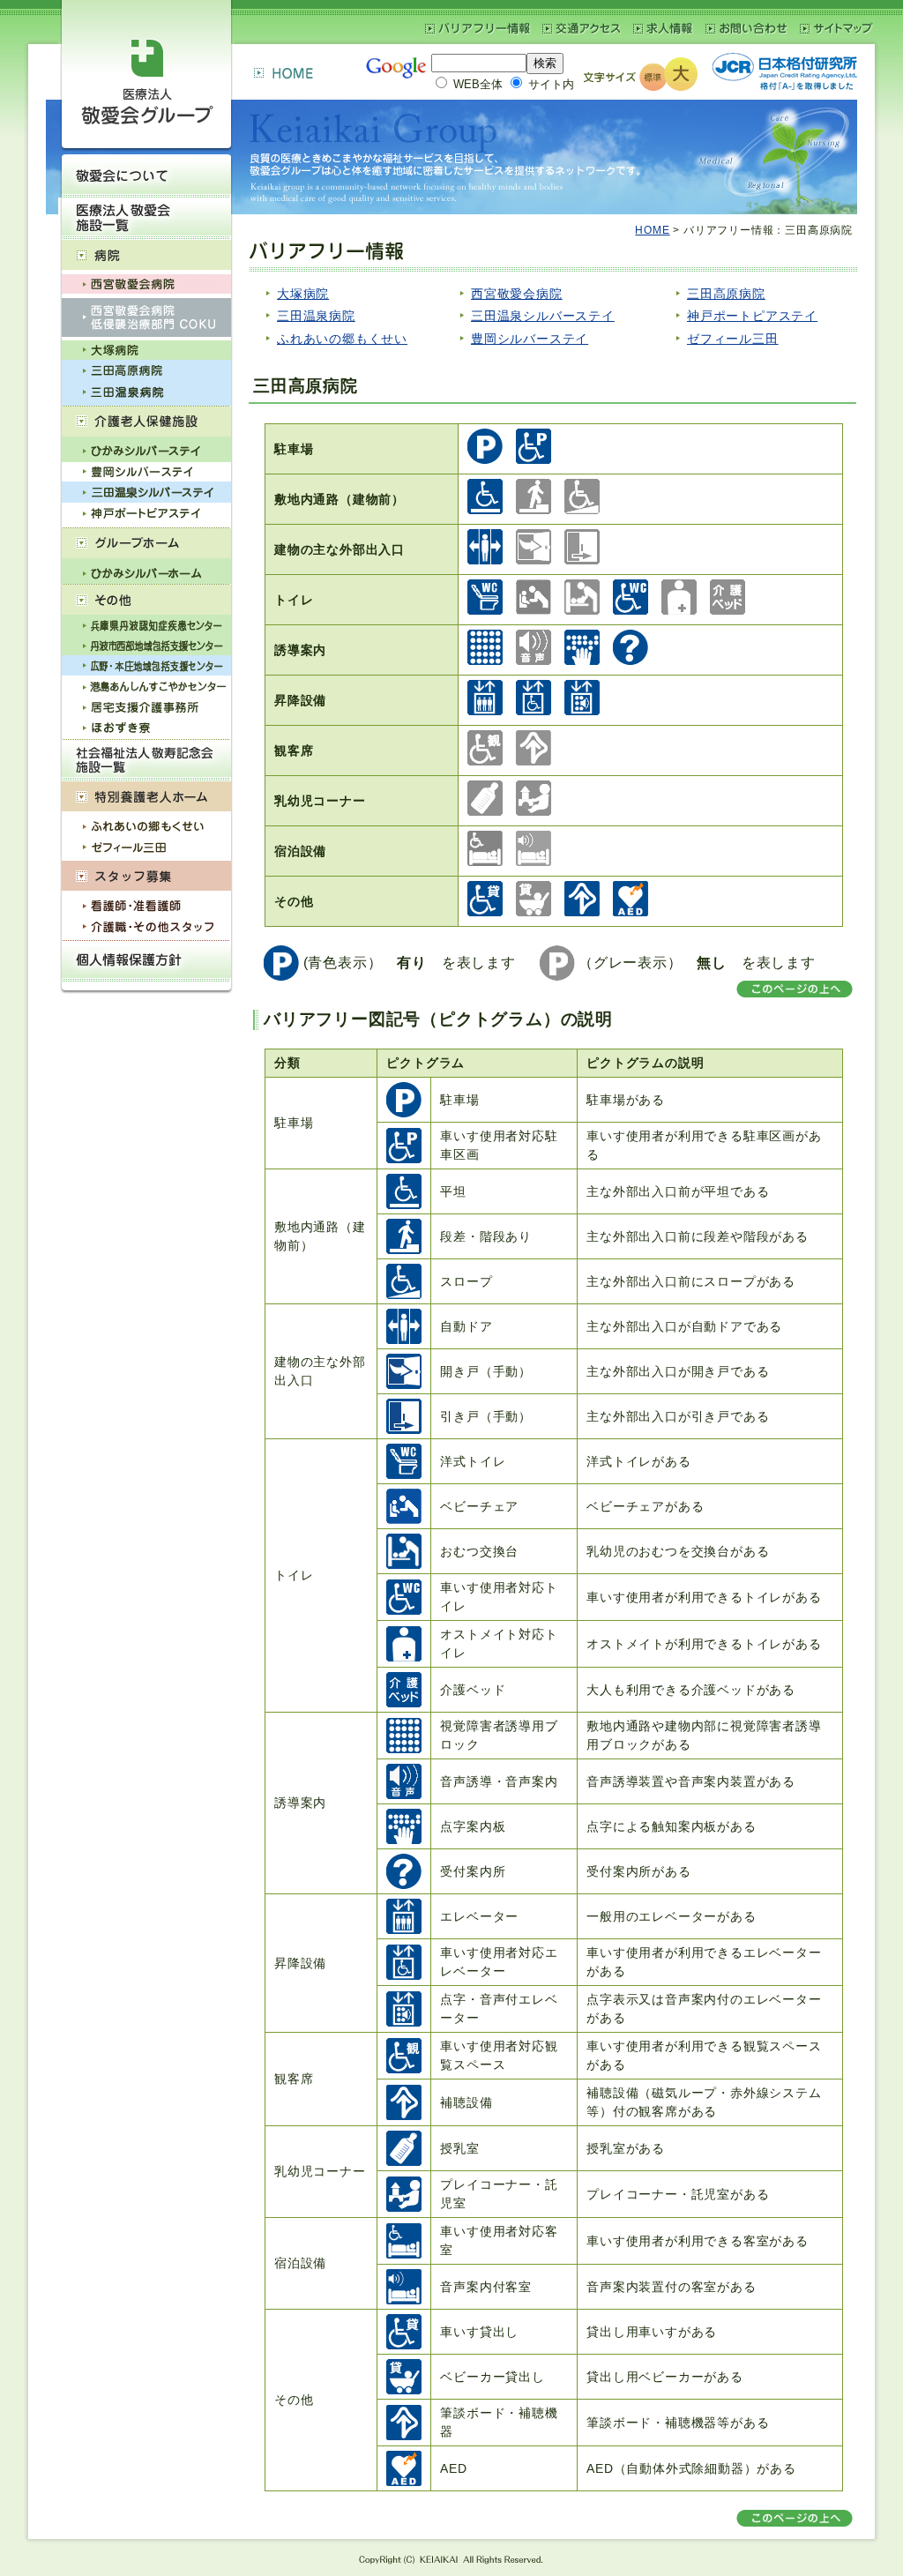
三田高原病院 (726, 294)
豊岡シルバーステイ (530, 339)
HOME (652, 230)
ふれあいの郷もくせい (342, 339)
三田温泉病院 (316, 316)
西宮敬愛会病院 (517, 294)
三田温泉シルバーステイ (543, 316)
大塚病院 (303, 294)
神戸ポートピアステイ (752, 316)
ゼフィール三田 (733, 339)
